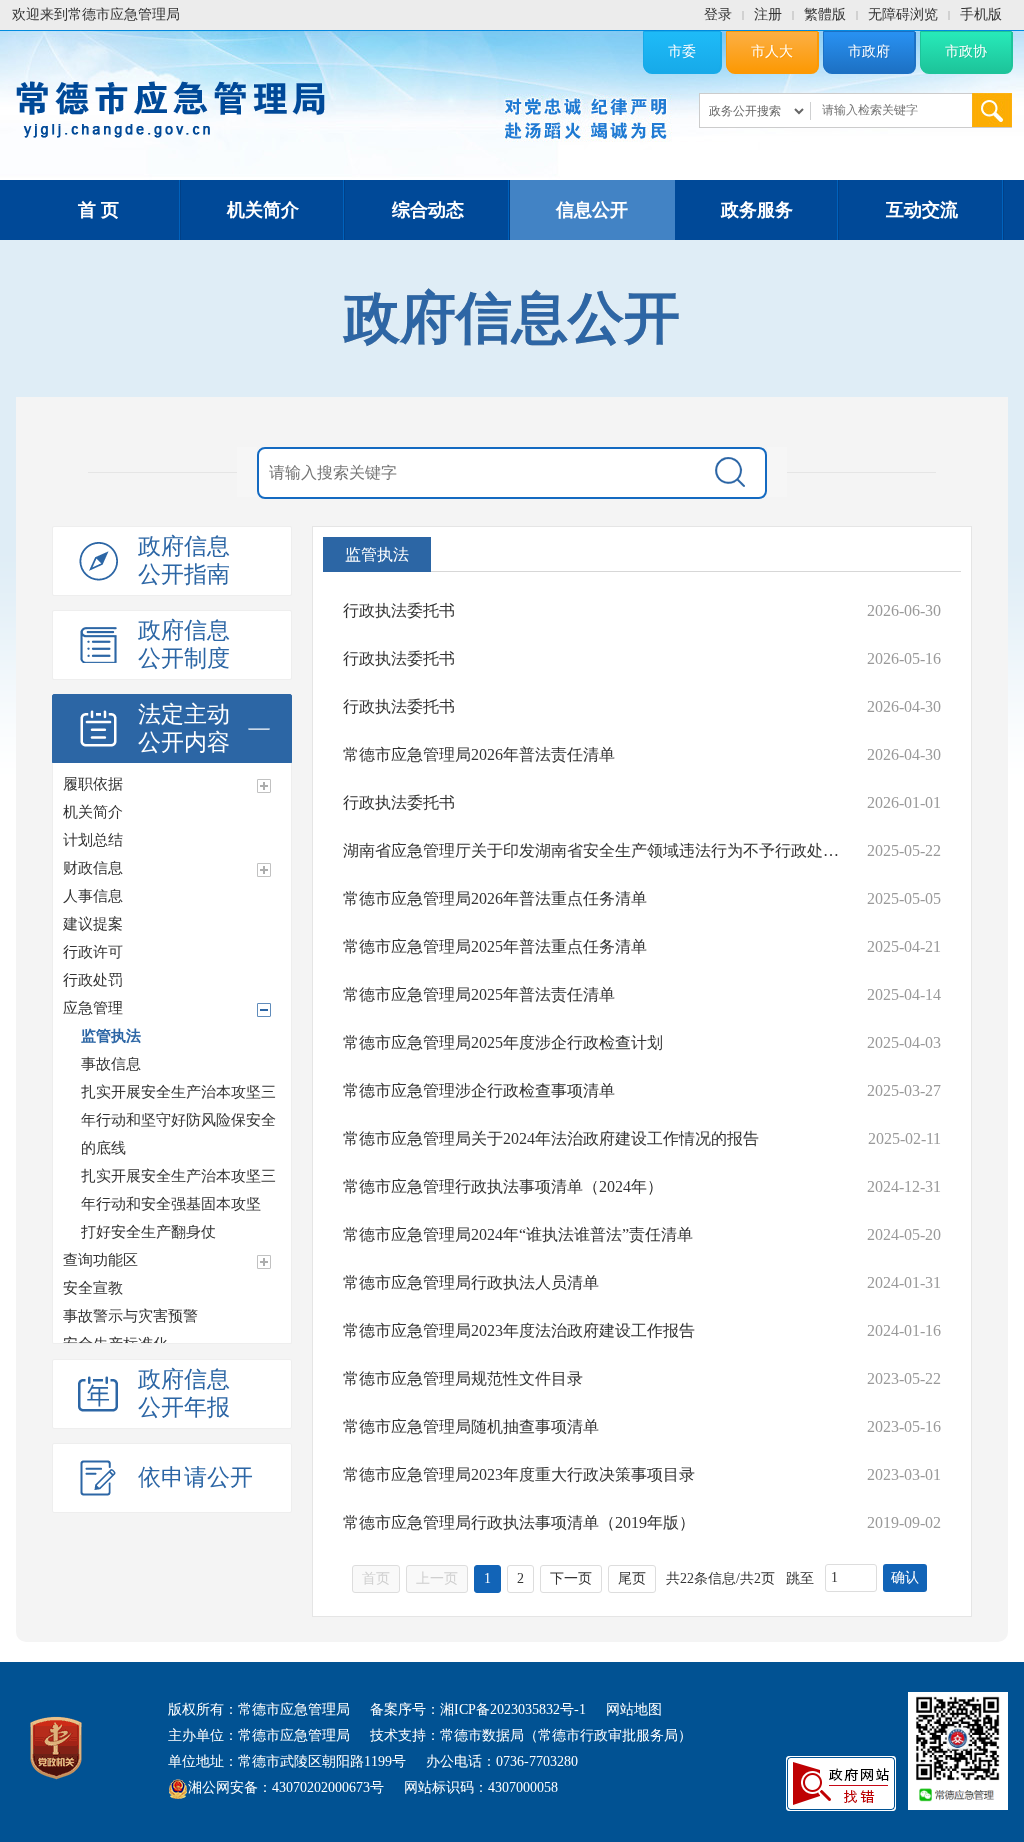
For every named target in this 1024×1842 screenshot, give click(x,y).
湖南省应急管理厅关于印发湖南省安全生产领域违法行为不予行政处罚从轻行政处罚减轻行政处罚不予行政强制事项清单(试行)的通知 (594, 850)
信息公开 (592, 210)
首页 (376, 1578)
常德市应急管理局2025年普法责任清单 (479, 994)
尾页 (632, 1578)
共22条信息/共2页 (720, 1578)
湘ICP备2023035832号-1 (513, 1709)
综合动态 (428, 210)
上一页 (437, 1578)
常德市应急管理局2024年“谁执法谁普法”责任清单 (518, 1234)
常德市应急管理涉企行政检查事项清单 (479, 1090)
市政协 (966, 51)
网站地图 (634, 1709)
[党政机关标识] (56, 1746)
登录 (718, 14)
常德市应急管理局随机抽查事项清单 (471, 1426)
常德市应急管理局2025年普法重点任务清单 (495, 946)
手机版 (981, 14)
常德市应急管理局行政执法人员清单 (471, 1282)
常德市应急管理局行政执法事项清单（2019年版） (519, 1522)
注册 (768, 14)
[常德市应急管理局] (171, 106)
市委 (682, 51)
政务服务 (757, 210)
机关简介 (263, 210)
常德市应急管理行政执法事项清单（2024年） (503, 1186)
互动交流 (922, 210)
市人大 (772, 51)
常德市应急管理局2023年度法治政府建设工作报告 (519, 1330)
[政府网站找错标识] (841, 1782)
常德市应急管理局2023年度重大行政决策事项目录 (519, 1474)
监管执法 (377, 554)
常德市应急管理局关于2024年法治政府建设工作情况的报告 (551, 1138)
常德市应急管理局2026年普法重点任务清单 (495, 898)
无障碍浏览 (903, 14)
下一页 (571, 1578)
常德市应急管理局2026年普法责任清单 (479, 754)
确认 (905, 1577)
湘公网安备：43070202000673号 (286, 1787)
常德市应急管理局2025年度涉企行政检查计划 (503, 1042)
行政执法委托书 (399, 610)
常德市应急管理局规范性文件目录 (463, 1378)
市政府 (869, 51)
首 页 (98, 210)
